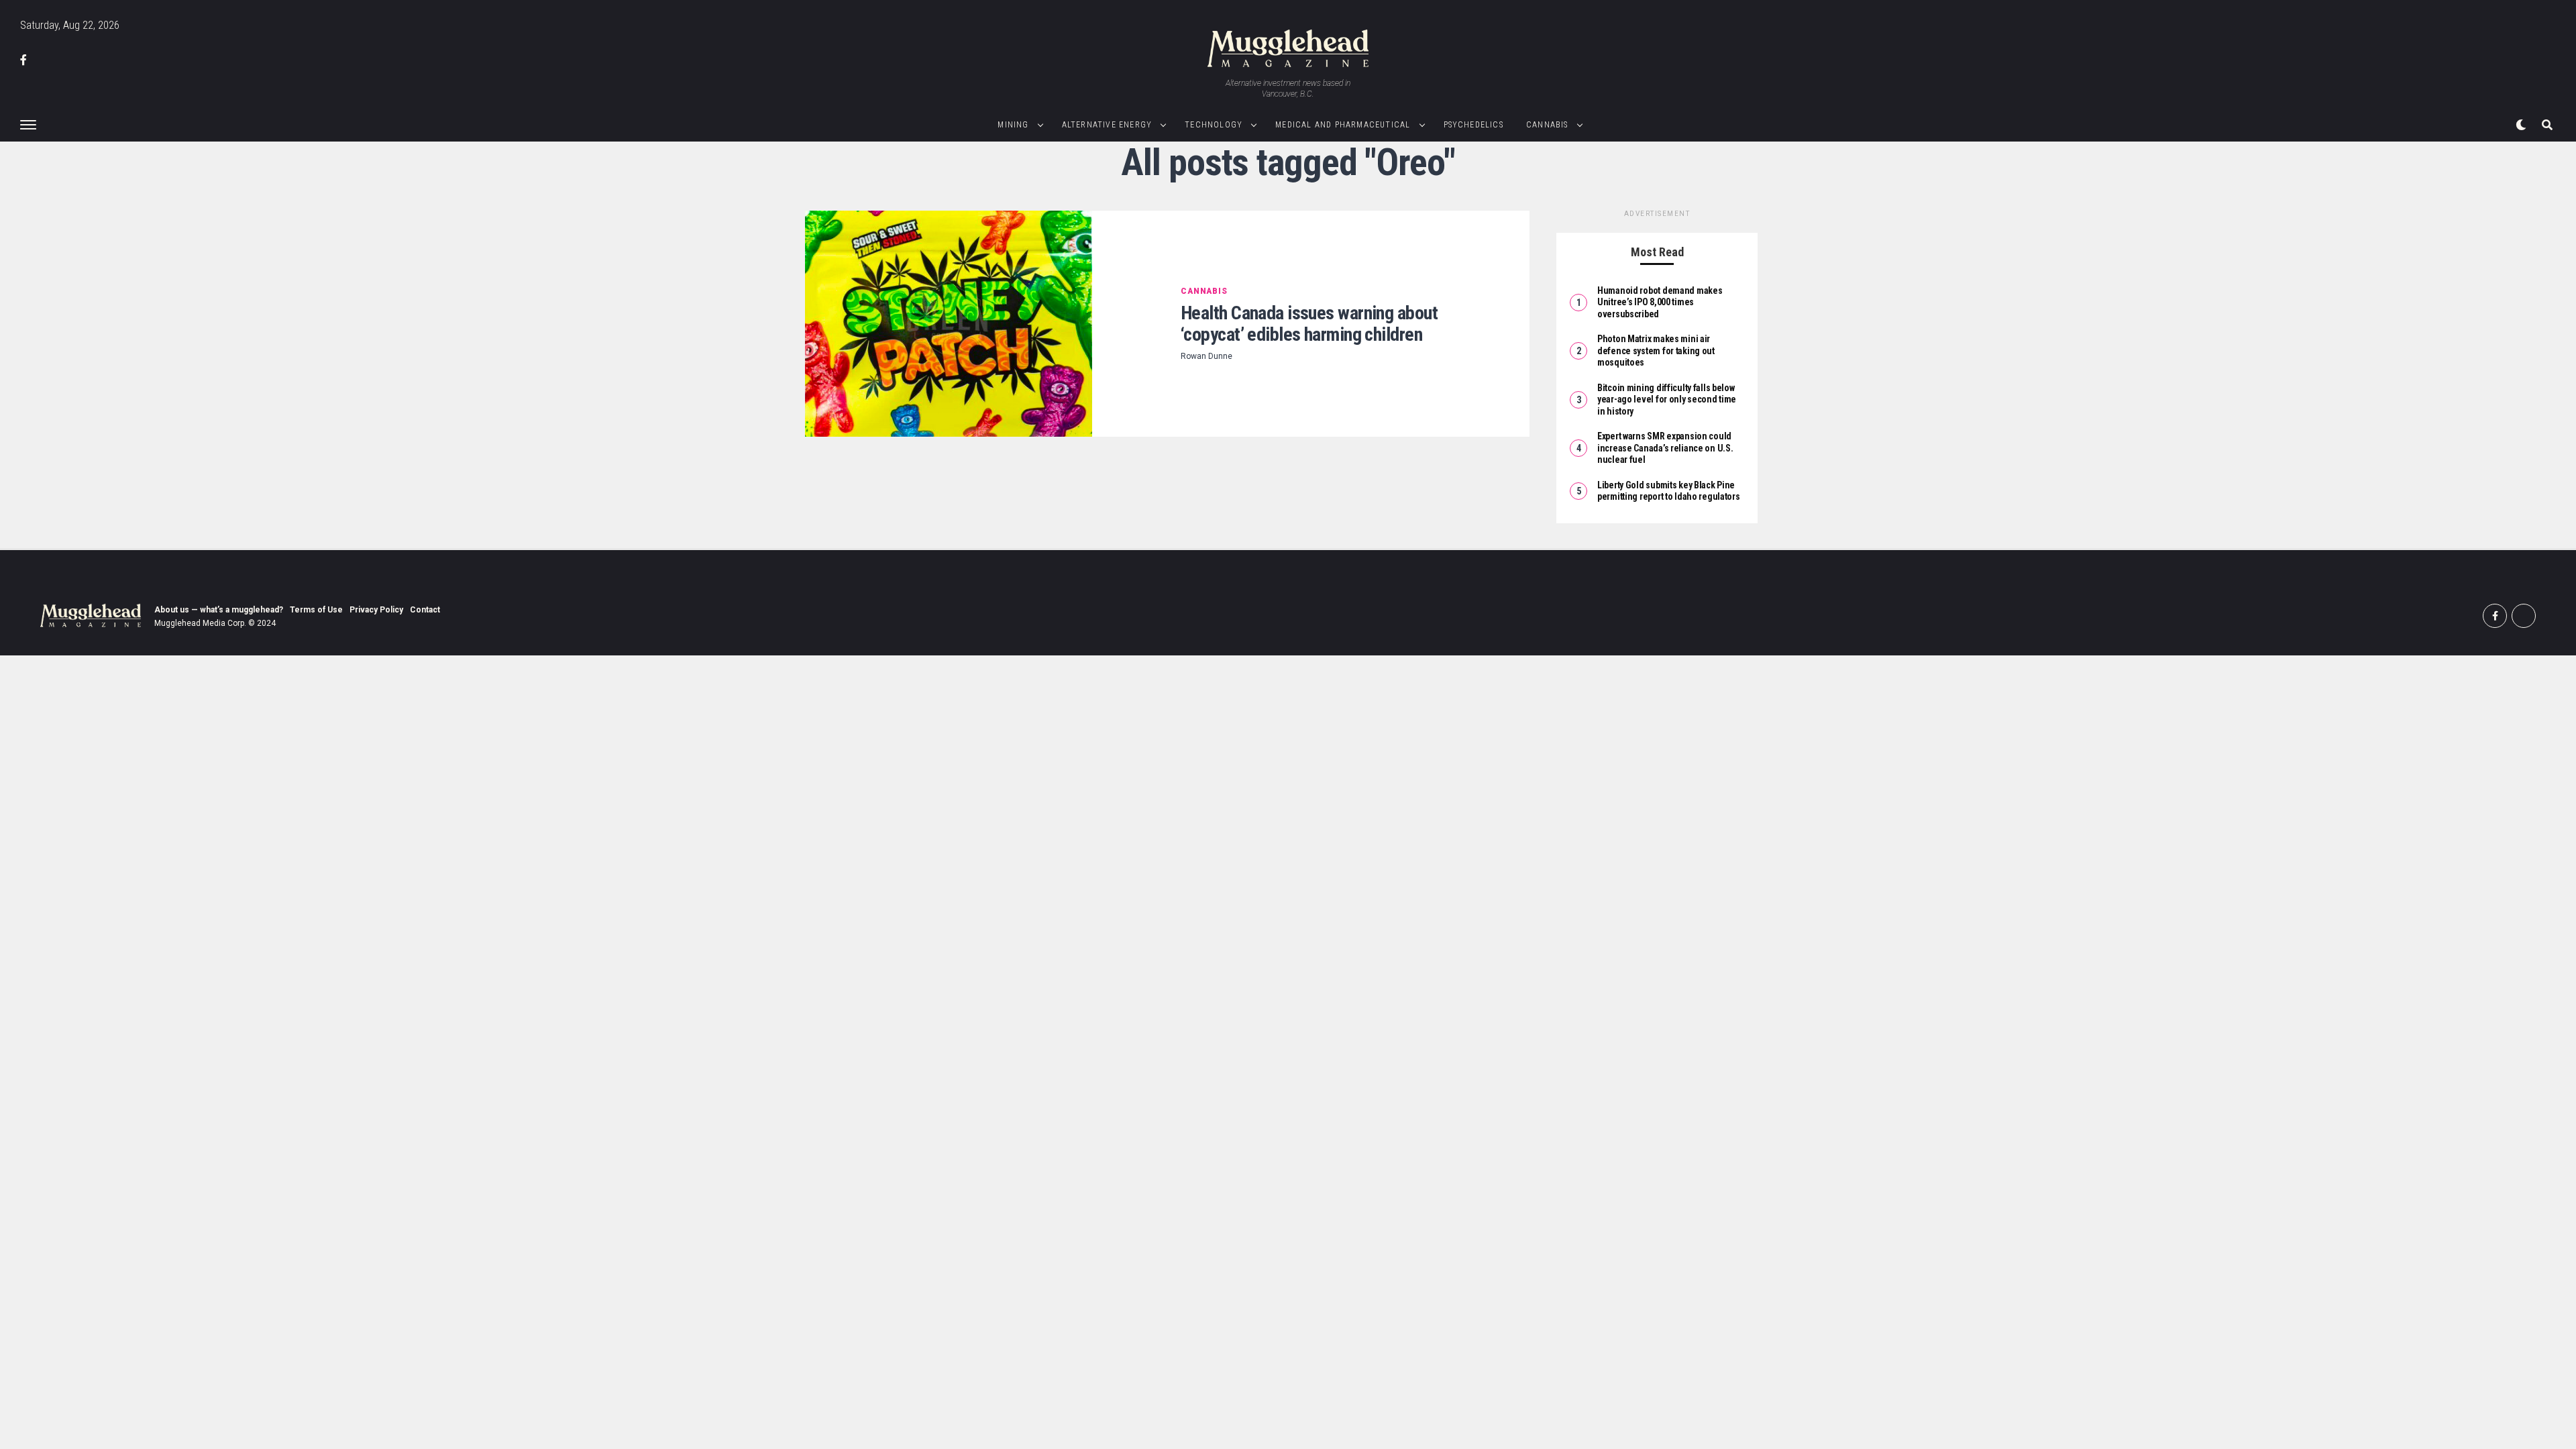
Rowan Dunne (1206, 356)
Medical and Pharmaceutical (1343, 125)
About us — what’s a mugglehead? (219, 610)
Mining (1013, 125)
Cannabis (1547, 125)
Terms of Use (316, 610)
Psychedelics (1473, 125)
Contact (425, 610)
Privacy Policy (376, 610)
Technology (1214, 125)
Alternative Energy (1107, 125)
